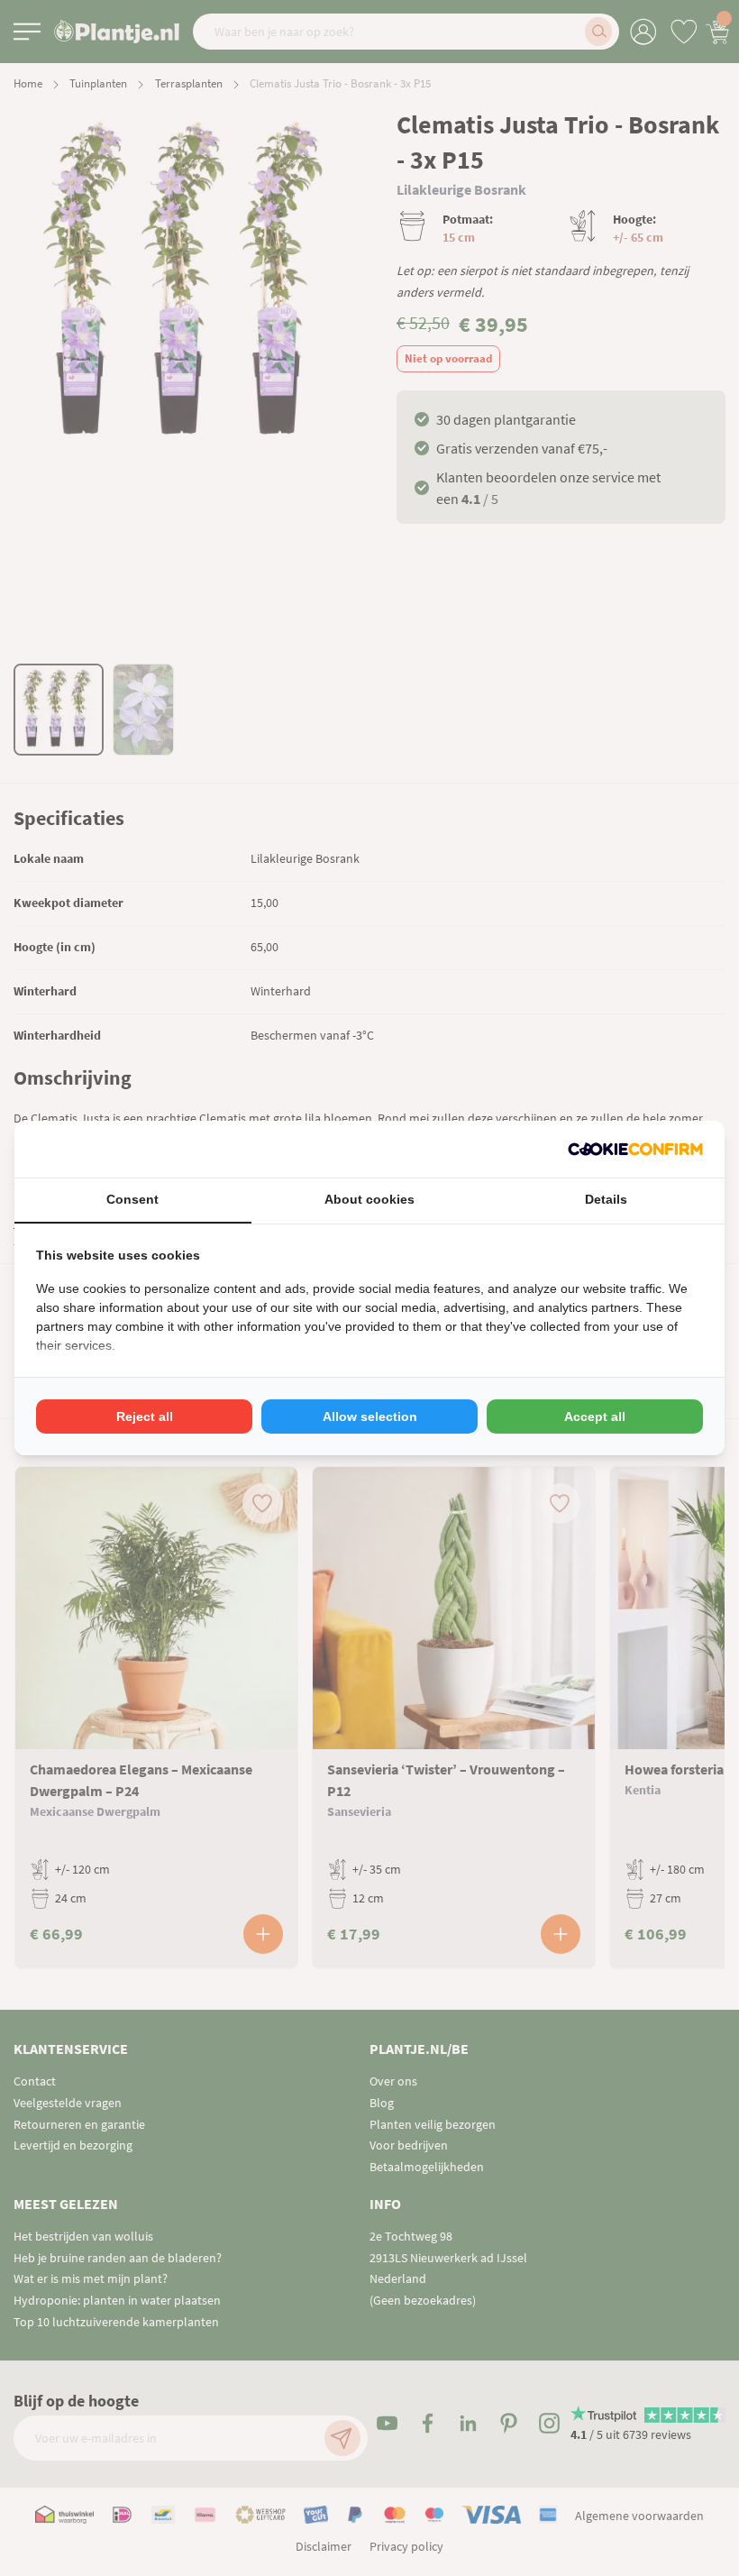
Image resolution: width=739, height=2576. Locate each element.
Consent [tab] (132, 1199)
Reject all (145, 1416)
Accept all (595, 1416)
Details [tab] (606, 1199)
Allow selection (370, 1416)
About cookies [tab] (369, 1199)
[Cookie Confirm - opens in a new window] (635, 1149)
